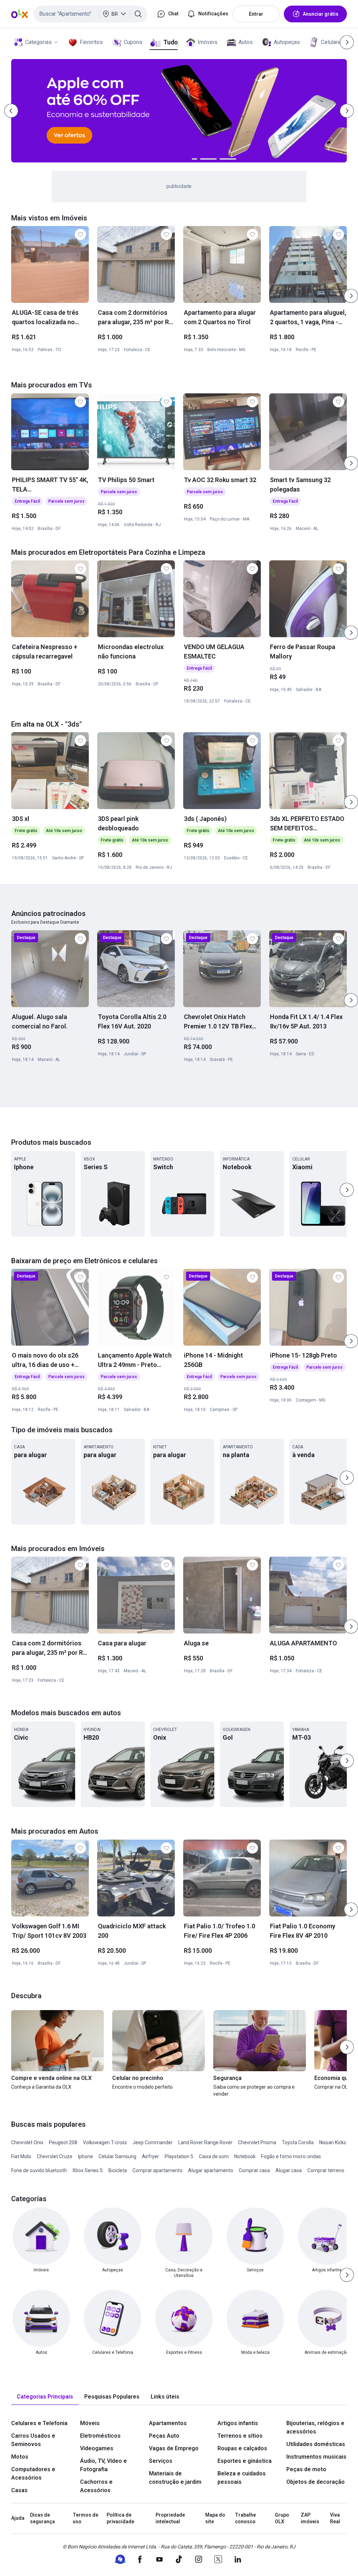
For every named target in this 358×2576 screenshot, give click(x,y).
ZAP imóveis (310, 2518)
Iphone (85, 2156)
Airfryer (151, 2156)
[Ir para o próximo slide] (351, 296)
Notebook (245, 2156)
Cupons (133, 42)
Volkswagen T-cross (105, 2142)
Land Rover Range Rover (205, 2142)
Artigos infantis (238, 2423)
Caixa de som (214, 2156)
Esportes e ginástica (245, 2461)
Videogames (97, 2448)
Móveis (90, 2423)
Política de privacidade (120, 2518)
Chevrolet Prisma (257, 2142)
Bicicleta (118, 2170)
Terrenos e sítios (240, 2436)
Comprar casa (254, 2170)
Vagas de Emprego (174, 2448)
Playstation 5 (179, 2156)
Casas (19, 2490)
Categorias (38, 42)
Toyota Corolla (298, 2142)
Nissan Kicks (333, 2142)
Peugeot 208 (63, 2142)
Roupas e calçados (242, 2448)
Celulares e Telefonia (39, 2423)
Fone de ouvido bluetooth (39, 2170)
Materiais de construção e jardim (175, 2478)
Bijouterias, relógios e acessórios (315, 2427)
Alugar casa (289, 2170)
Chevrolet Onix (27, 2142)
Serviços (161, 2461)
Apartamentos (168, 2423)
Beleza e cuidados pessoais (242, 2478)
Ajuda (18, 2518)
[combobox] (90, 14)
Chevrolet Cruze (55, 2156)
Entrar (256, 14)
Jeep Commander (153, 2142)
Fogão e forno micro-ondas (291, 2156)
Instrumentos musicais (316, 2457)
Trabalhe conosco (245, 2518)
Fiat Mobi (21, 2156)
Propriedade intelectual (170, 2518)
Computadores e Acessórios (33, 2473)
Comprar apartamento (157, 2170)
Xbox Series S (88, 2170)
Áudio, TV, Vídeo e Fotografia (103, 2465)
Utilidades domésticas (316, 2444)
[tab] (45, 2397)
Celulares (332, 42)
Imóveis (207, 42)
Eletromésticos (100, 2436)
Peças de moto (306, 2469)
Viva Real (335, 2518)
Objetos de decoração (316, 2482)
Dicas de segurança (42, 2518)
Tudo (170, 42)
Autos (246, 42)
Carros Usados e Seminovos (33, 2440)
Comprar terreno (326, 2170)
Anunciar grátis (321, 14)
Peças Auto (164, 2436)
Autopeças (287, 42)
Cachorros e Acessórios (96, 2486)
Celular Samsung (117, 2156)
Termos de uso (85, 2518)
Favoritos (91, 42)
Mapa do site (215, 2518)
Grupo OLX (282, 2518)
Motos (20, 2457)
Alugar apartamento (211, 2170)
